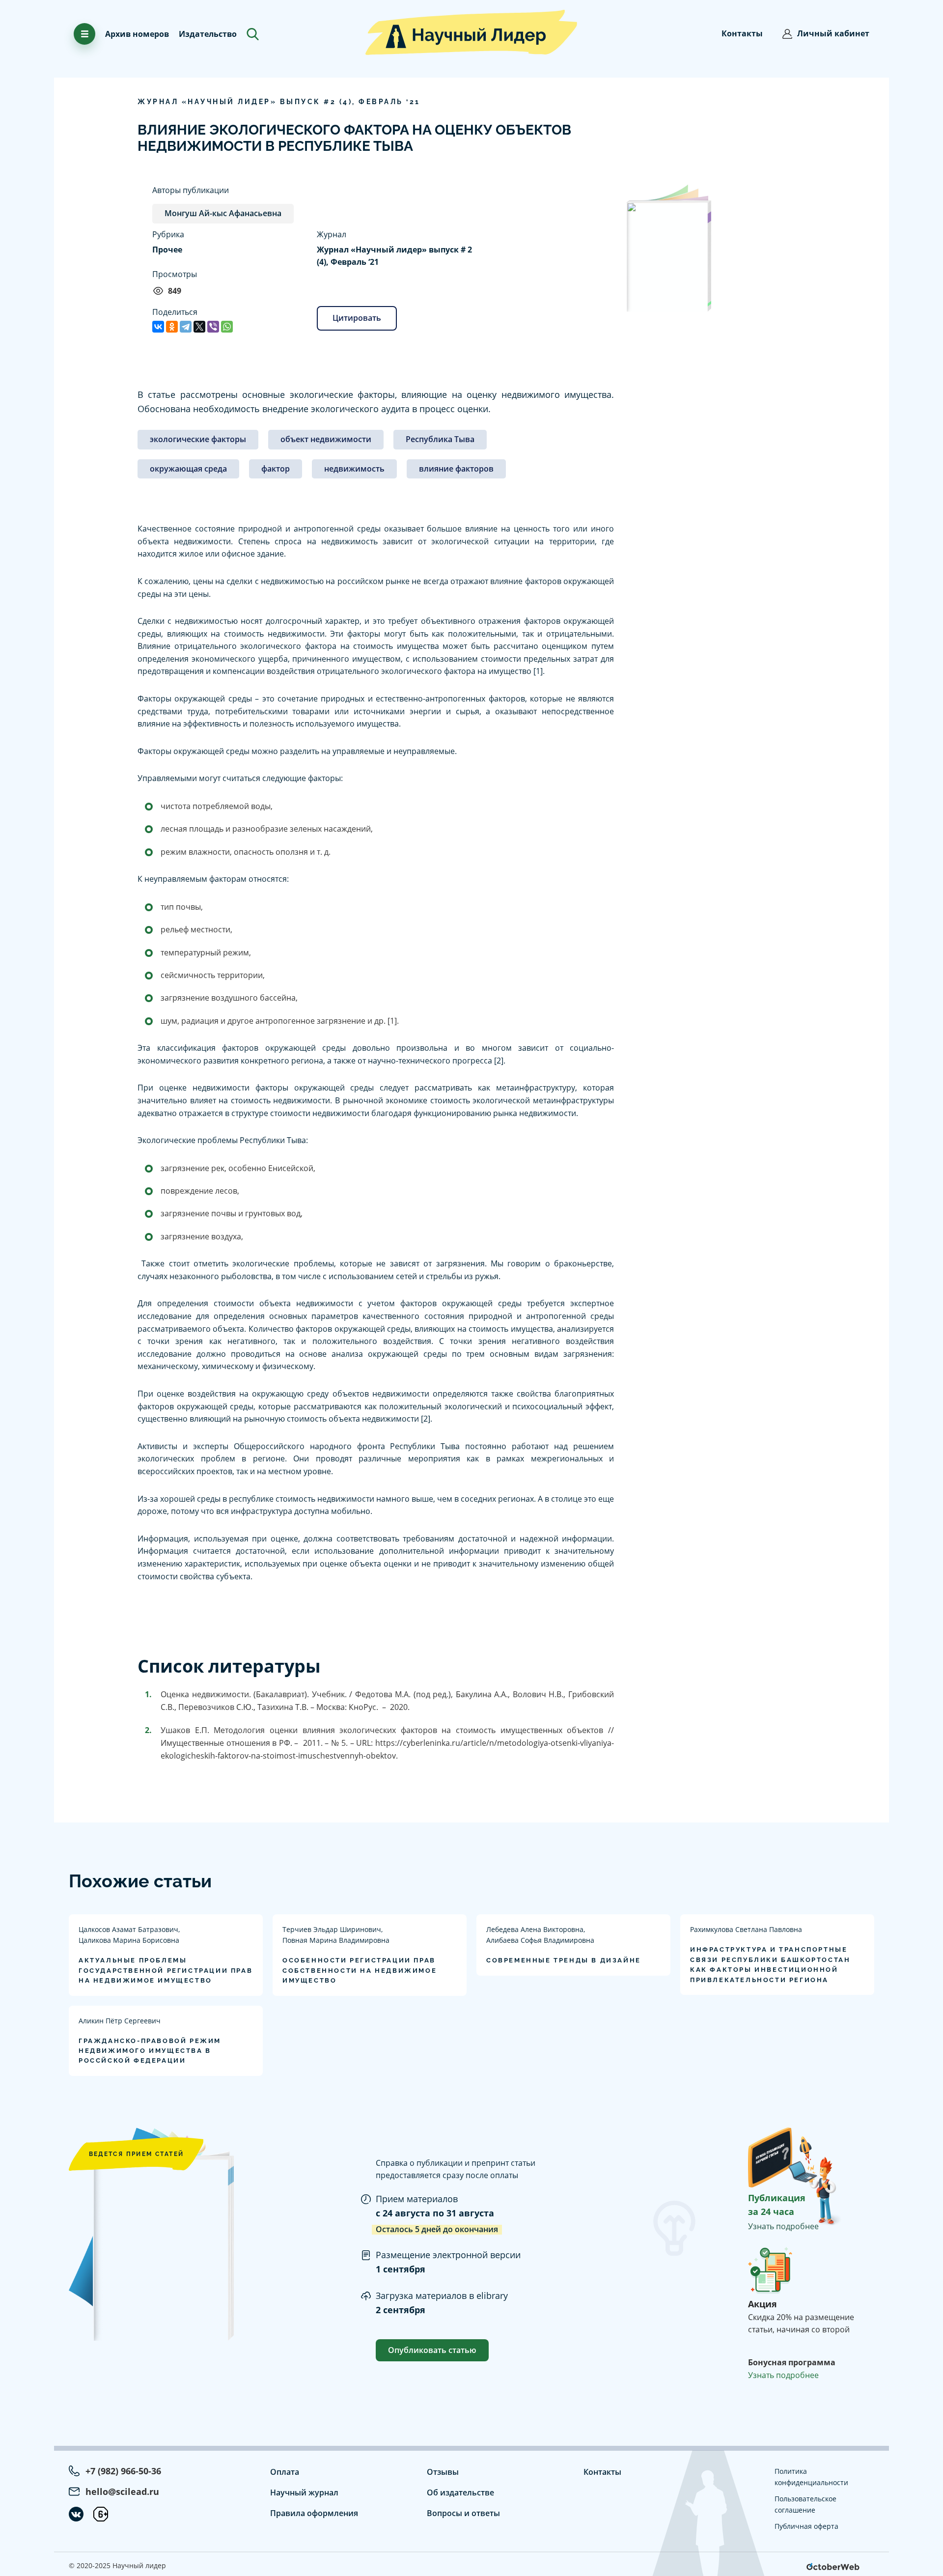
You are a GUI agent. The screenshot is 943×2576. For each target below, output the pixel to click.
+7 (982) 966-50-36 (123, 2471)
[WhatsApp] (227, 327)
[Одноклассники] (172, 327)
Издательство (208, 34)
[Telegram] (186, 327)
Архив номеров (137, 34)
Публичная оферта (806, 2526)
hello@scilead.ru (122, 2492)
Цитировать (357, 318)
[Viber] (213, 327)
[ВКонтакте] (158, 327)
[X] (199, 327)
